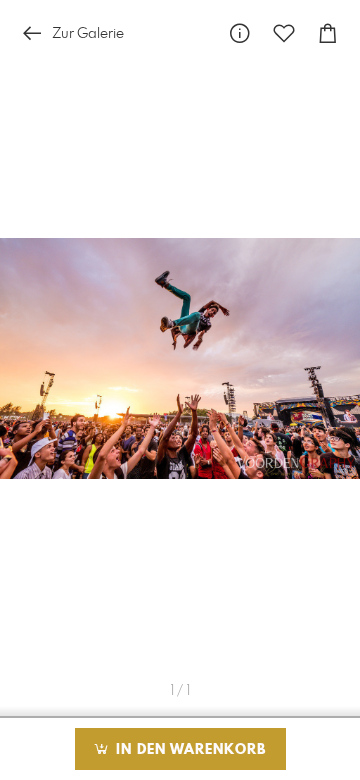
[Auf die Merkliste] (284, 33)
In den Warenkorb (188, 750)
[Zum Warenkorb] (328, 33)
